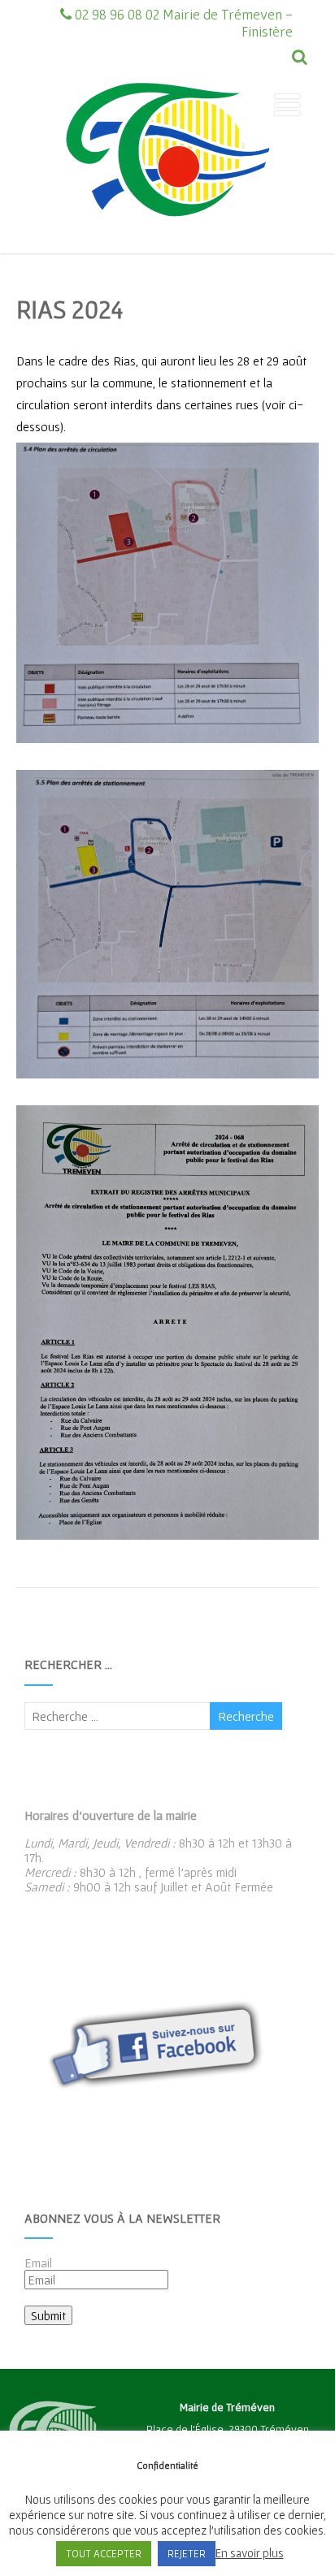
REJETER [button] (187, 2554)
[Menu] (287, 105)
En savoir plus (250, 2553)
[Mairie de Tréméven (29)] (167, 246)
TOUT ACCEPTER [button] (104, 2554)
